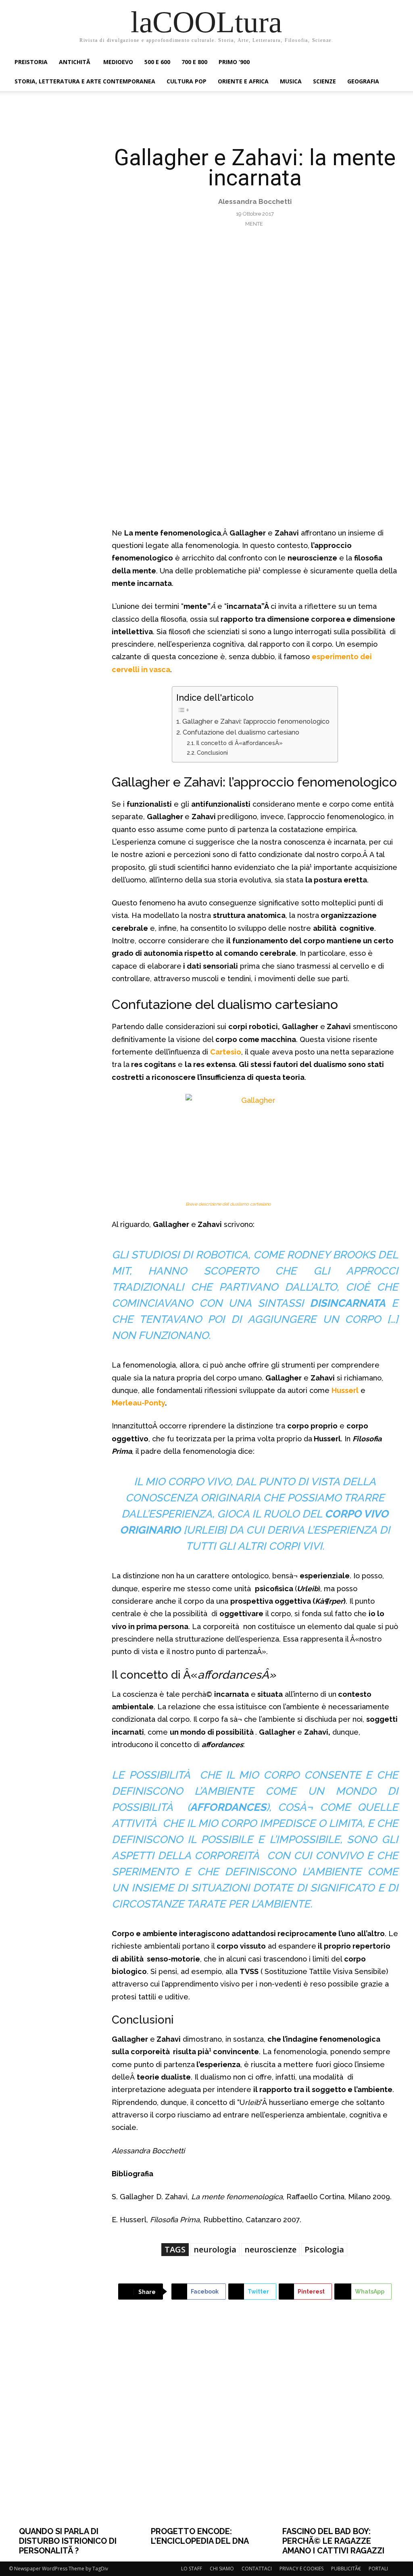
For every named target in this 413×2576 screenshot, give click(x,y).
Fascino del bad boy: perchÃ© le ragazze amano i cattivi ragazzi (333, 2541)
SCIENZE (324, 81)
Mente (254, 224)
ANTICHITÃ (75, 62)
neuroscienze (270, 2249)
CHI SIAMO (222, 2569)
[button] (394, 63)
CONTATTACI (257, 2569)
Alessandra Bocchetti (255, 201)
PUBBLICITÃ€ (346, 2569)
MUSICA (291, 81)
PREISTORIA (31, 62)
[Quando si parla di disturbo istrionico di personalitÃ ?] (75, 2426)
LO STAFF (192, 2569)
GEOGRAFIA (363, 81)
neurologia (215, 2249)
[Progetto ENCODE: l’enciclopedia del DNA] (207, 2426)
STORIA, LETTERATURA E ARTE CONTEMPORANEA (85, 81)
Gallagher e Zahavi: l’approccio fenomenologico (256, 721)
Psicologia (324, 2249)
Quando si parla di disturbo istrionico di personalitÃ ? (68, 2541)
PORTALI (378, 2569)
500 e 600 (157, 62)
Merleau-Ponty (138, 1403)
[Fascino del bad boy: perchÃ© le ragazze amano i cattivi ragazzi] (338, 2426)
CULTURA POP (187, 81)
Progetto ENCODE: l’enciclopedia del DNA (200, 2536)
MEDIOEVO (118, 62)
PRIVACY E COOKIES (301, 2569)
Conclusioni (212, 752)
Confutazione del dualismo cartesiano (241, 732)
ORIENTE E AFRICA (243, 81)
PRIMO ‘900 (234, 62)
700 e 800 (194, 62)
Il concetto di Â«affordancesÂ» (240, 743)
